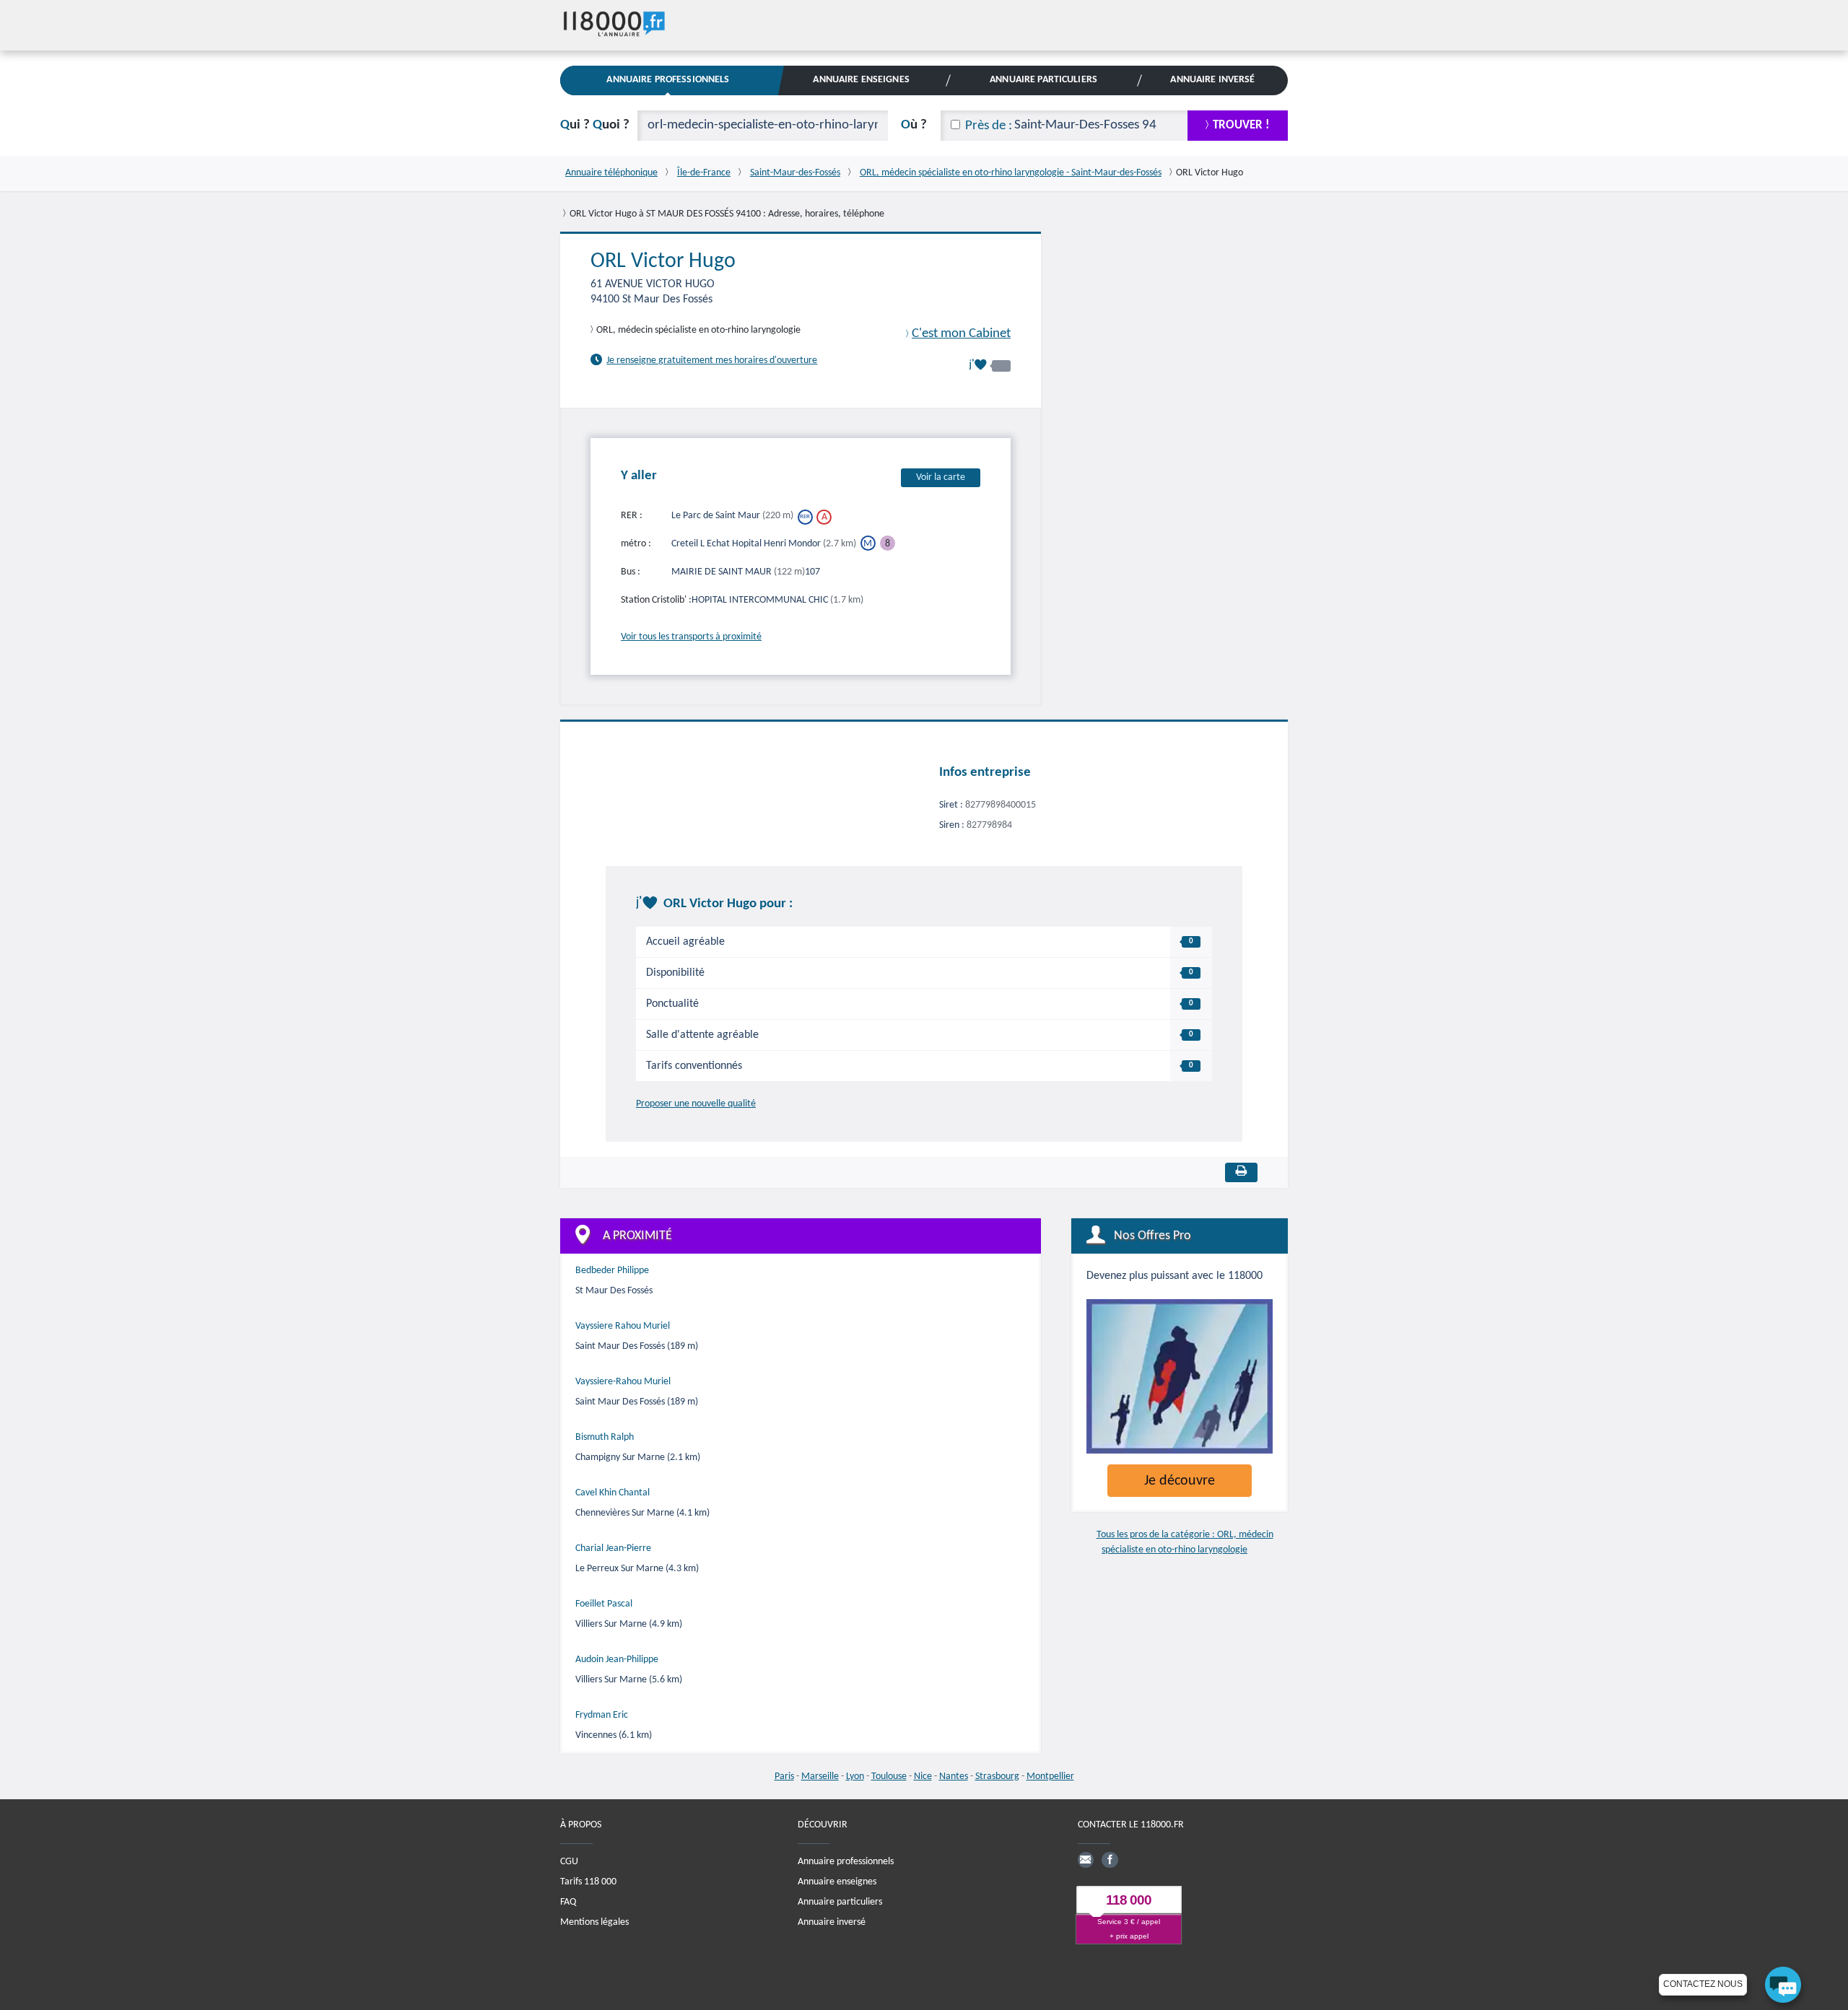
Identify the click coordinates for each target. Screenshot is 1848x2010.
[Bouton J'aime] (990, 365)
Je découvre (1180, 1481)
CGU (569, 1861)
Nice (923, 1777)
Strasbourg (997, 1777)
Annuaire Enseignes (861, 80)
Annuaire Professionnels (668, 80)
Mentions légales (594, 1922)
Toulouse (889, 1777)
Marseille (820, 1777)
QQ (595, 125)
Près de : (989, 126)
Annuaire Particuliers (1043, 80)
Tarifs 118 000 (588, 1881)
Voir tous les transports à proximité (691, 636)
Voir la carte (941, 477)
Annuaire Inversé (1212, 80)
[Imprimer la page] (1241, 1172)
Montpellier (1050, 1777)
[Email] (1086, 1859)
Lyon (855, 1777)
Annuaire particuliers (840, 1901)
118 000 (1129, 1900)
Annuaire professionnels (846, 1861)
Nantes (954, 1777)
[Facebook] (1110, 1859)
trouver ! (1241, 125)
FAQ (568, 1901)
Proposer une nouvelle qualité (696, 1104)
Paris (784, 1777)
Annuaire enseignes (837, 1881)
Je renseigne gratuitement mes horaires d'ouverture (712, 361)
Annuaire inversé (832, 1922)
